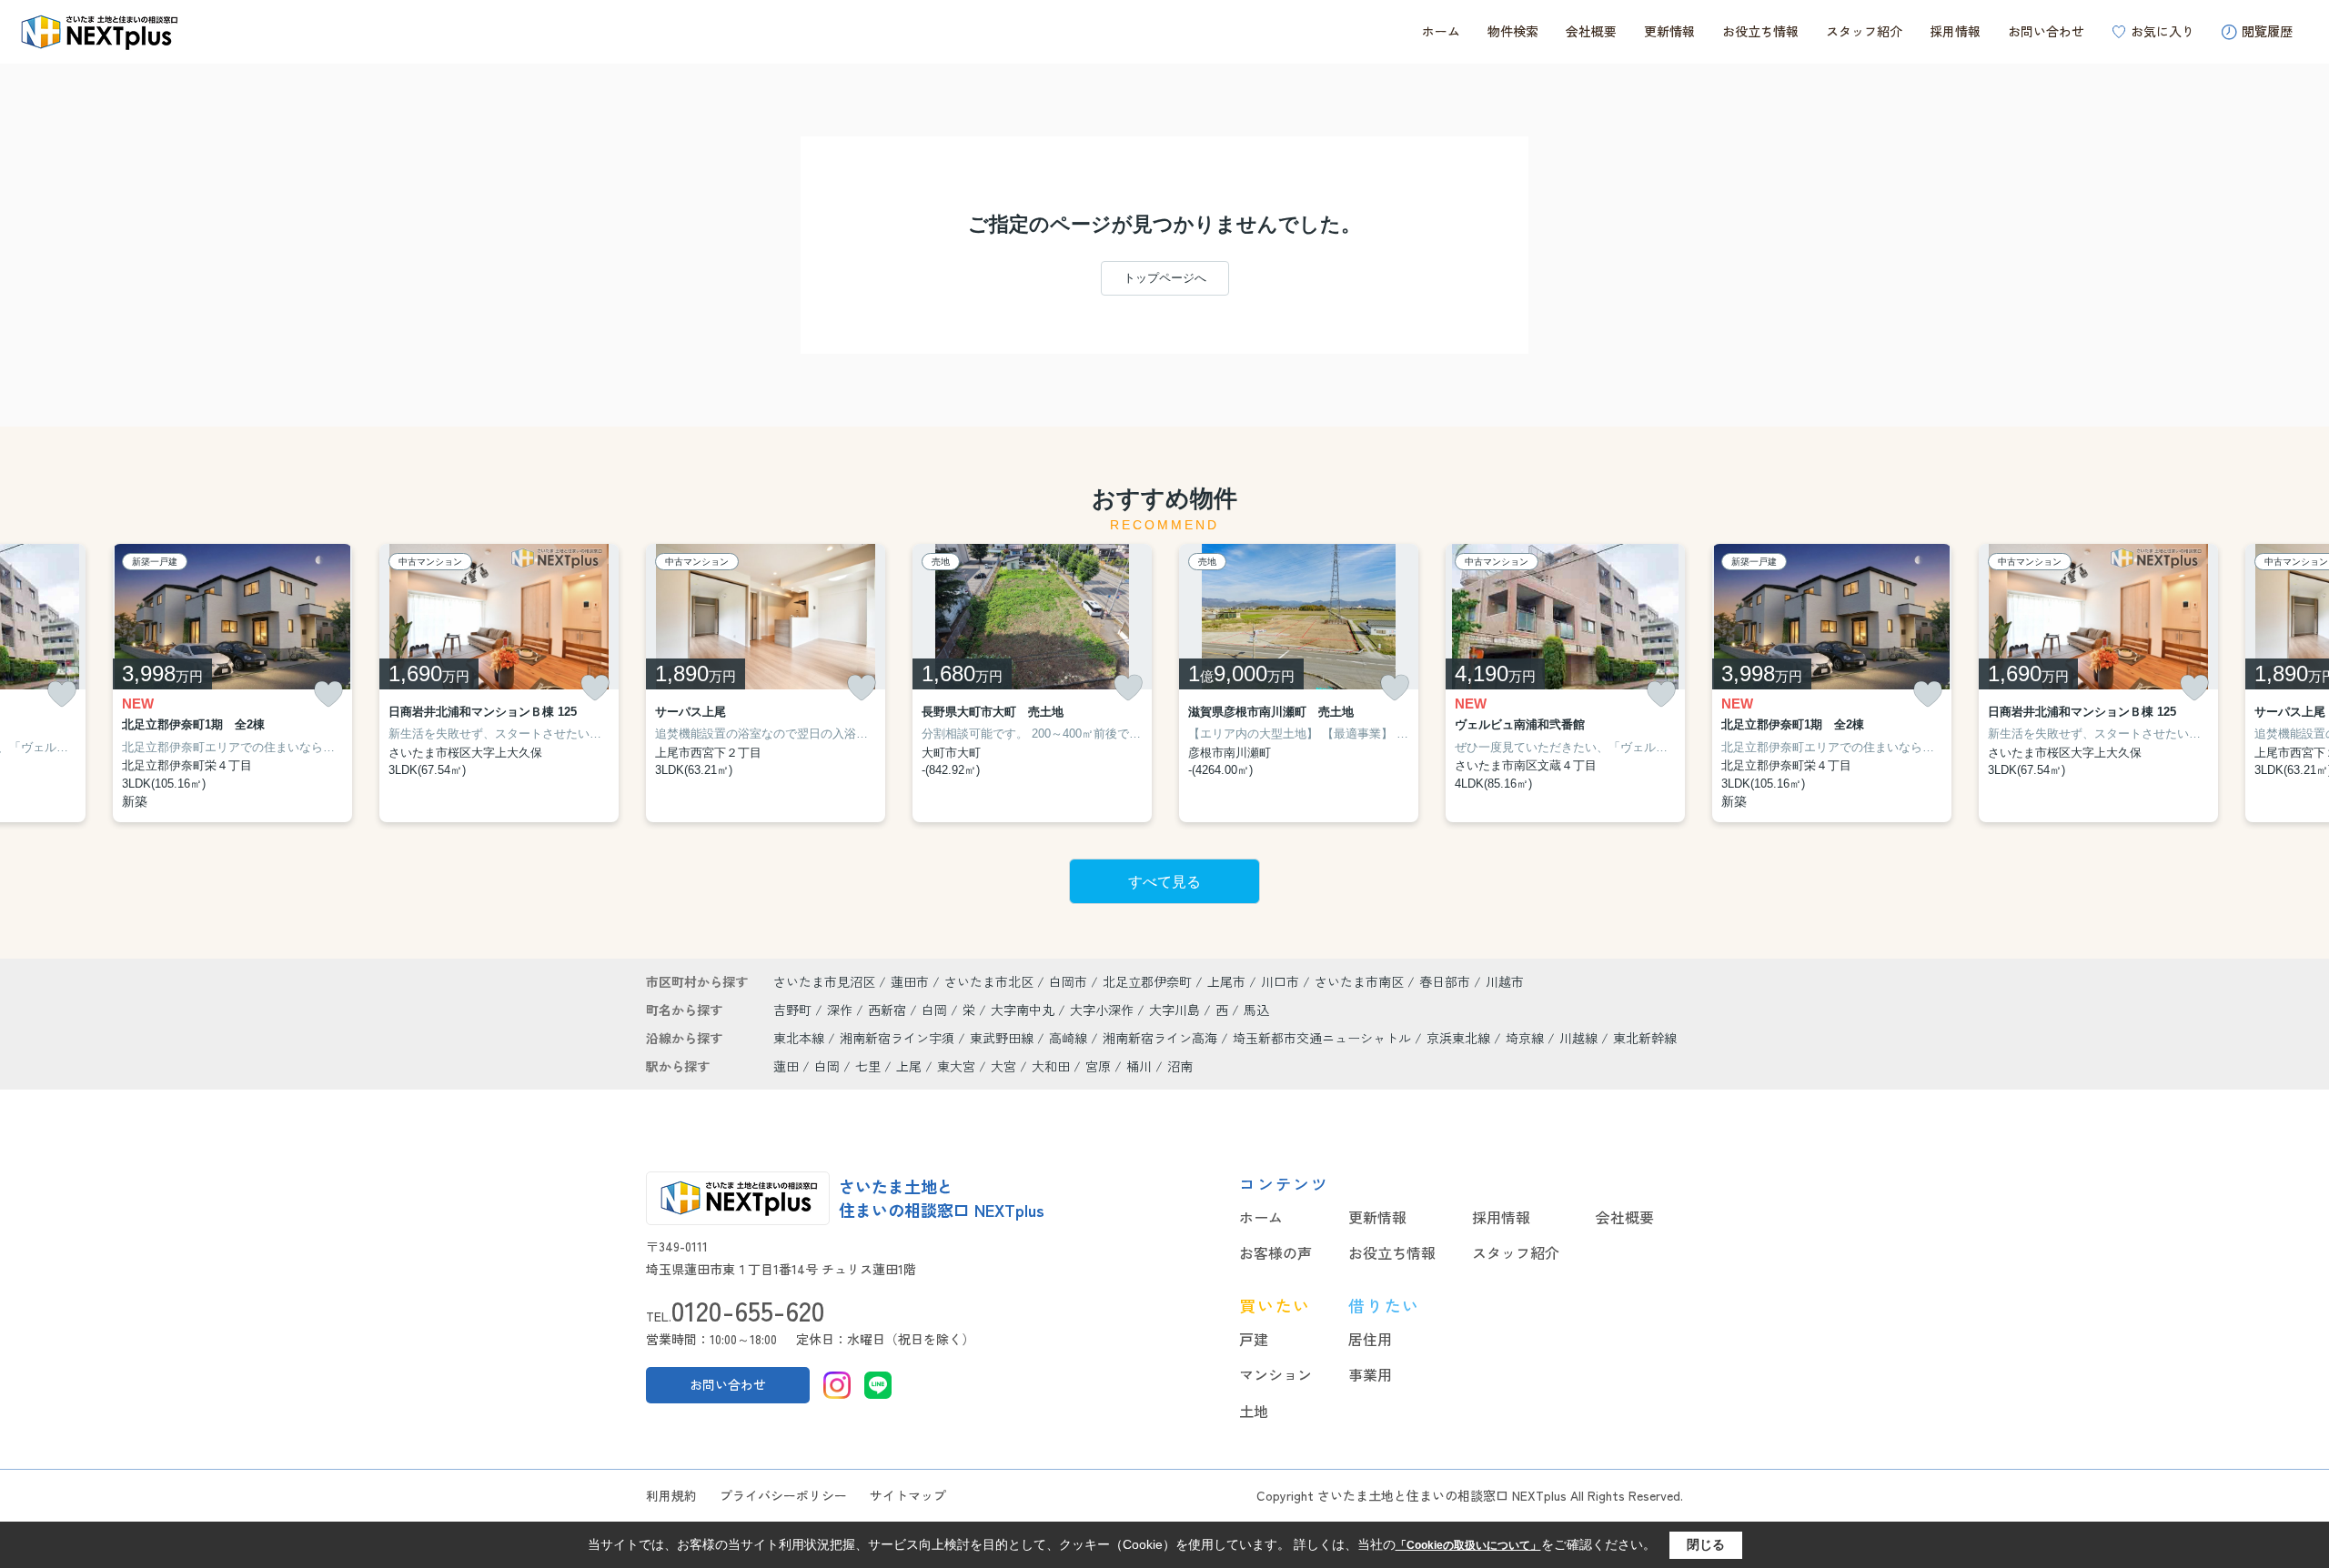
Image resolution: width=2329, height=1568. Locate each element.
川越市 (1505, 981)
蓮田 (786, 1066)
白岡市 (1068, 981)
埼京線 (1527, 1038)
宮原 (1098, 1066)
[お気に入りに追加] (62, 694)
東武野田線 (1003, 1038)
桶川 (1139, 1066)
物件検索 (1513, 31)
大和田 (1051, 1066)
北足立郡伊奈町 (1147, 981)
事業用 (1370, 1374)
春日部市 (1445, 981)
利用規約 (671, 1495)
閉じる (1706, 1544)
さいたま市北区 (989, 981)
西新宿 (889, 1010)
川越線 (1580, 1038)
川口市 (1280, 981)
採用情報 (1955, 31)
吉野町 (794, 1010)
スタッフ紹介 (1864, 31)
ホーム (1441, 31)
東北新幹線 (1645, 1038)
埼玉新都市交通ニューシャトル (1324, 1038)
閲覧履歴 (2267, 31)
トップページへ (1165, 278)
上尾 (909, 1066)
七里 (868, 1066)
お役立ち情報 (1760, 31)
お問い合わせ (2046, 31)
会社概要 (1591, 31)
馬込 (1256, 1010)
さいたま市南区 (1359, 981)
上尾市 (1226, 981)
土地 (1254, 1411)
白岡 (936, 1010)
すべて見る (1164, 882)
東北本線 (801, 1038)
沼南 (1180, 1066)
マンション (1275, 1374)
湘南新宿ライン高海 (1162, 1038)
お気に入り (2163, 31)
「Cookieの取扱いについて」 (1468, 1545)
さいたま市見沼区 (824, 981)
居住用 (1370, 1339)
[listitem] (766, 683)
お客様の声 (1275, 1252)
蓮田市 (910, 981)
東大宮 (956, 1066)
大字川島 (1176, 1010)
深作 (842, 1010)
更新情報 (1669, 31)
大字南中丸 (1024, 1010)
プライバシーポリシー (783, 1495)
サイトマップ (908, 1495)
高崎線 (1070, 1038)
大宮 (1003, 1066)
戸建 (1254, 1339)
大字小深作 (1104, 1010)
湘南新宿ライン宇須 (899, 1038)
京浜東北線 (1460, 1038)
